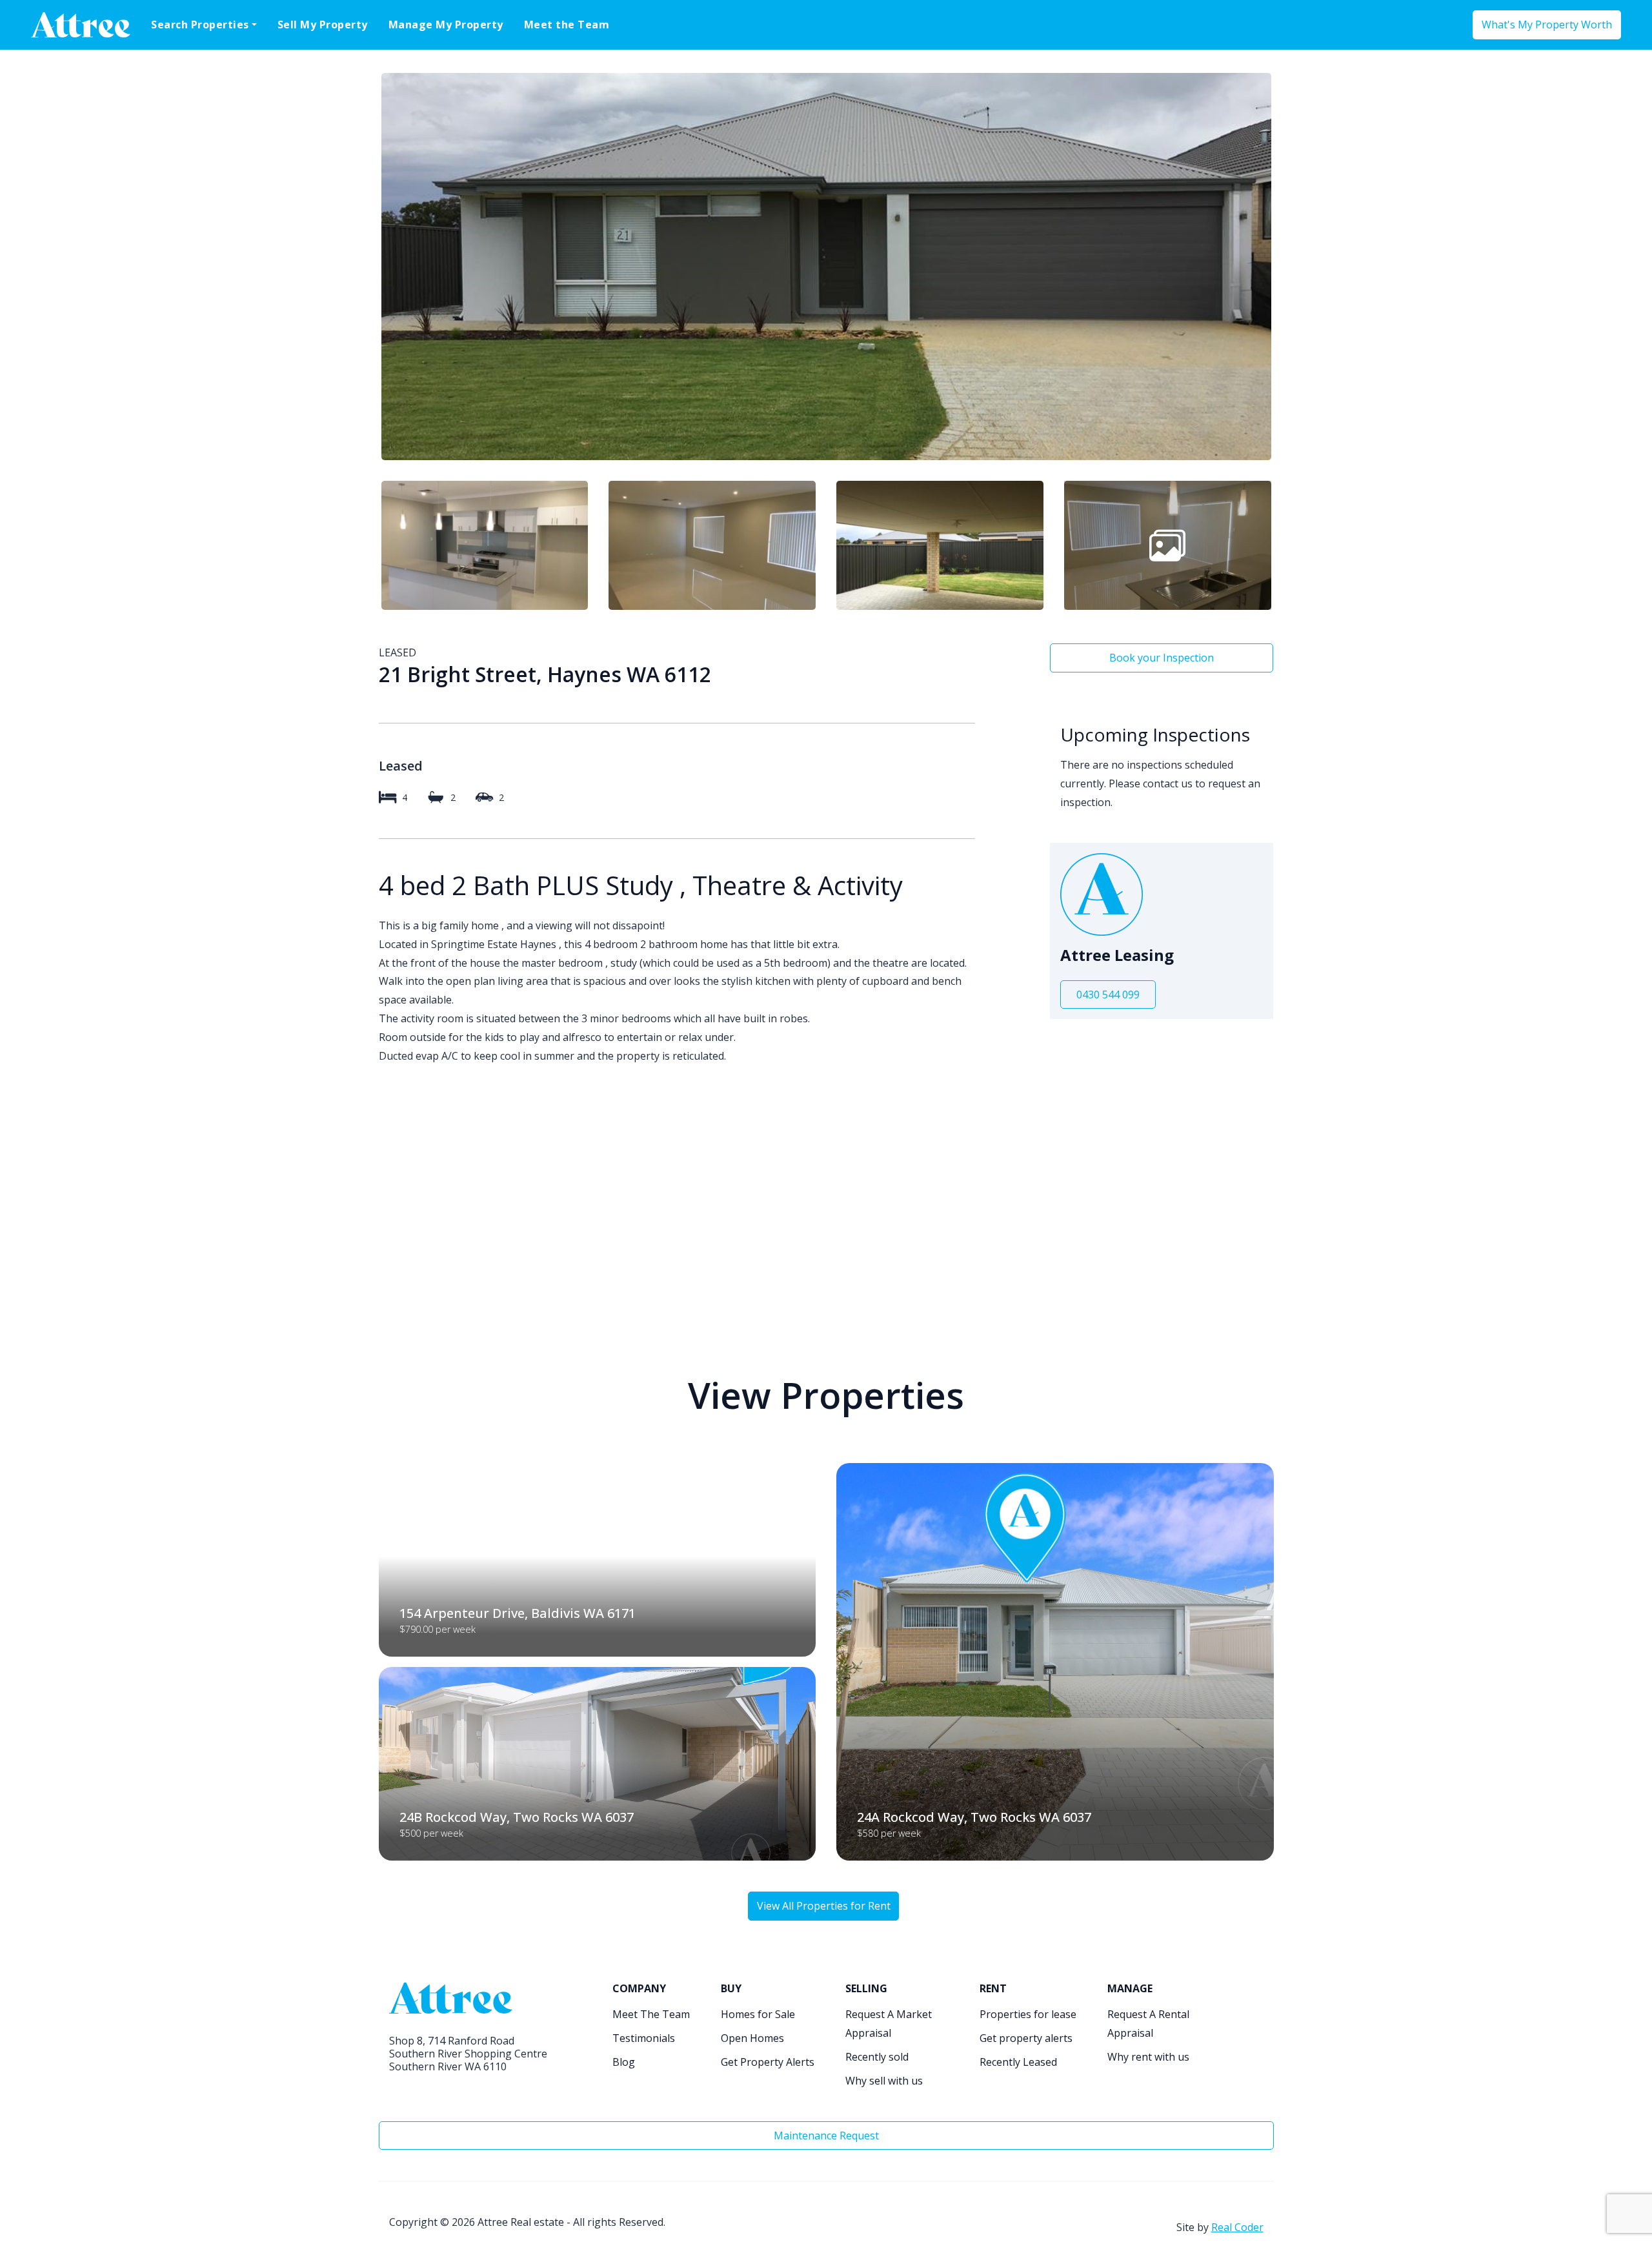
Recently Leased (1018, 2062)
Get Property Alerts (768, 2062)
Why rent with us (1148, 2057)
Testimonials (644, 2038)
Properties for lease (1028, 2014)
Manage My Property (446, 25)
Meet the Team (567, 25)
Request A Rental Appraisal (1148, 2024)
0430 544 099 (1108, 995)
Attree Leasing (1117, 955)
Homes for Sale (758, 2014)
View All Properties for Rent (824, 1906)
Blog (624, 2062)
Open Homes (752, 2038)
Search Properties (200, 25)
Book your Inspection (1162, 658)
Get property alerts (1026, 2038)
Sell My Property (323, 25)
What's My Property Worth (1547, 25)
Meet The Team (651, 2014)
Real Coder (1237, 2227)
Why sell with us (884, 2081)
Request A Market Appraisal (889, 2024)
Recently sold (877, 2057)
